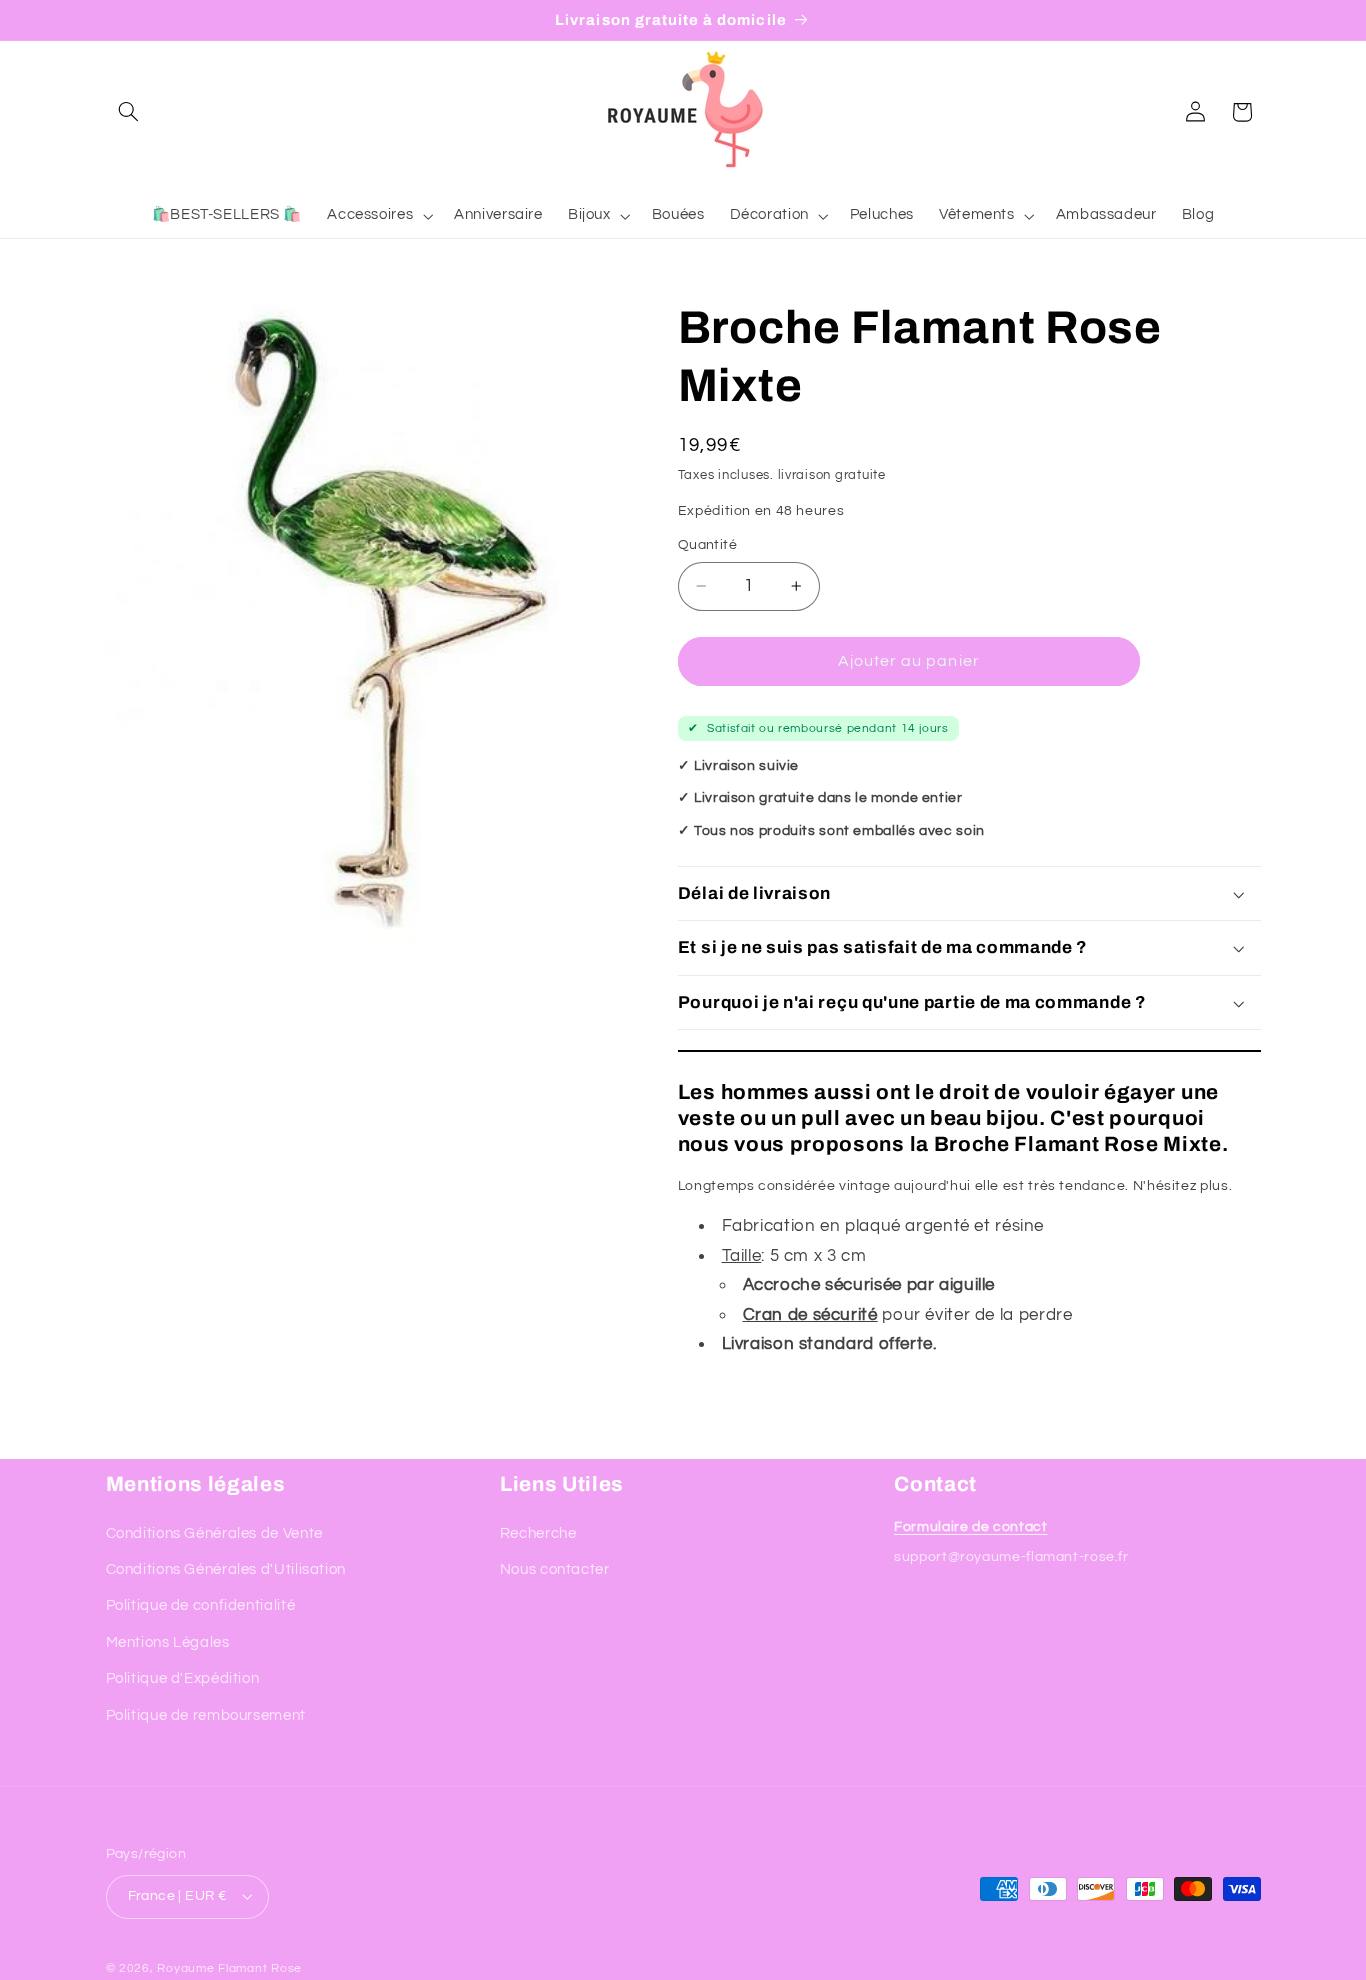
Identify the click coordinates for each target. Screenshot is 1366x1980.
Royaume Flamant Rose (229, 1968)
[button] (129, 112)
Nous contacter (555, 1569)
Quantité (707, 545)
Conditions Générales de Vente (214, 1532)
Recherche (538, 1532)
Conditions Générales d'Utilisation (226, 1569)
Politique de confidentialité (201, 1605)
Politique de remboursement (206, 1714)
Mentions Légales (168, 1641)
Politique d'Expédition (183, 1678)
